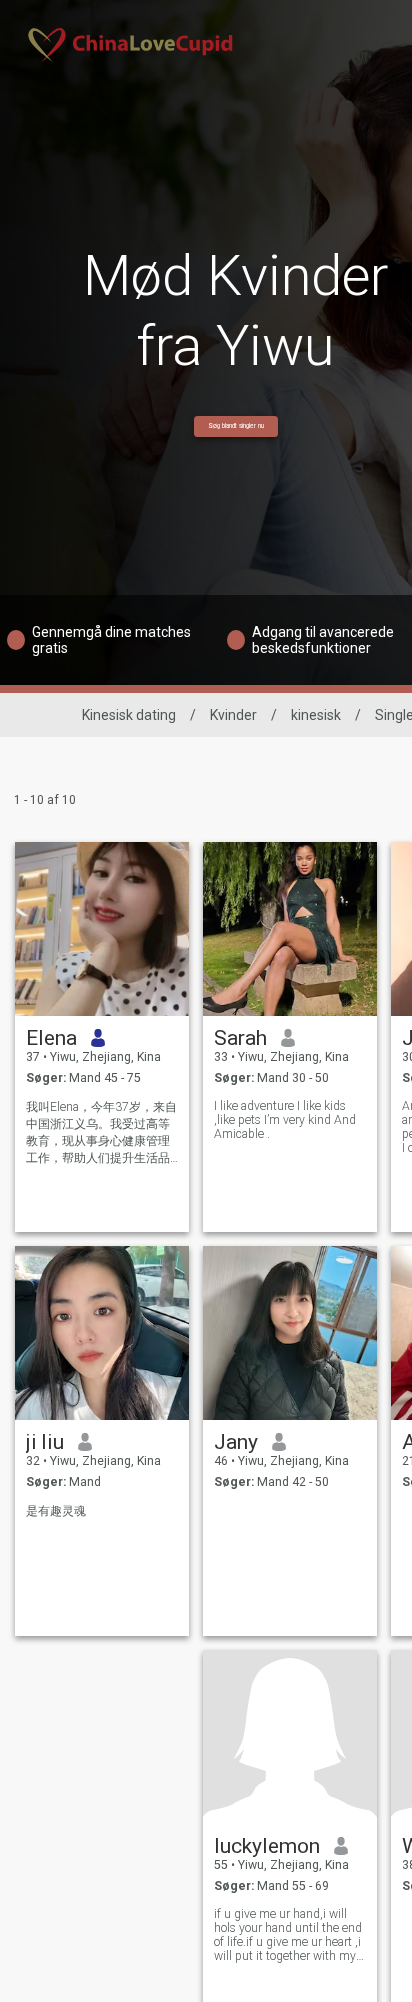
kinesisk (316, 715)
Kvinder (233, 715)
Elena (51, 1038)
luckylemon (267, 1846)
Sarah (240, 1038)
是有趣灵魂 (56, 1511)
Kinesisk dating (129, 715)
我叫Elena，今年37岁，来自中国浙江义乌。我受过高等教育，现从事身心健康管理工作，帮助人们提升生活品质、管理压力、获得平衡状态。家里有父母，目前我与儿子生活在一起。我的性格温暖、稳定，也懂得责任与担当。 (101, 1133)
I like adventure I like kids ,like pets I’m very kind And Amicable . (285, 1120)
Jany (236, 1442)
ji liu (45, 1442)
